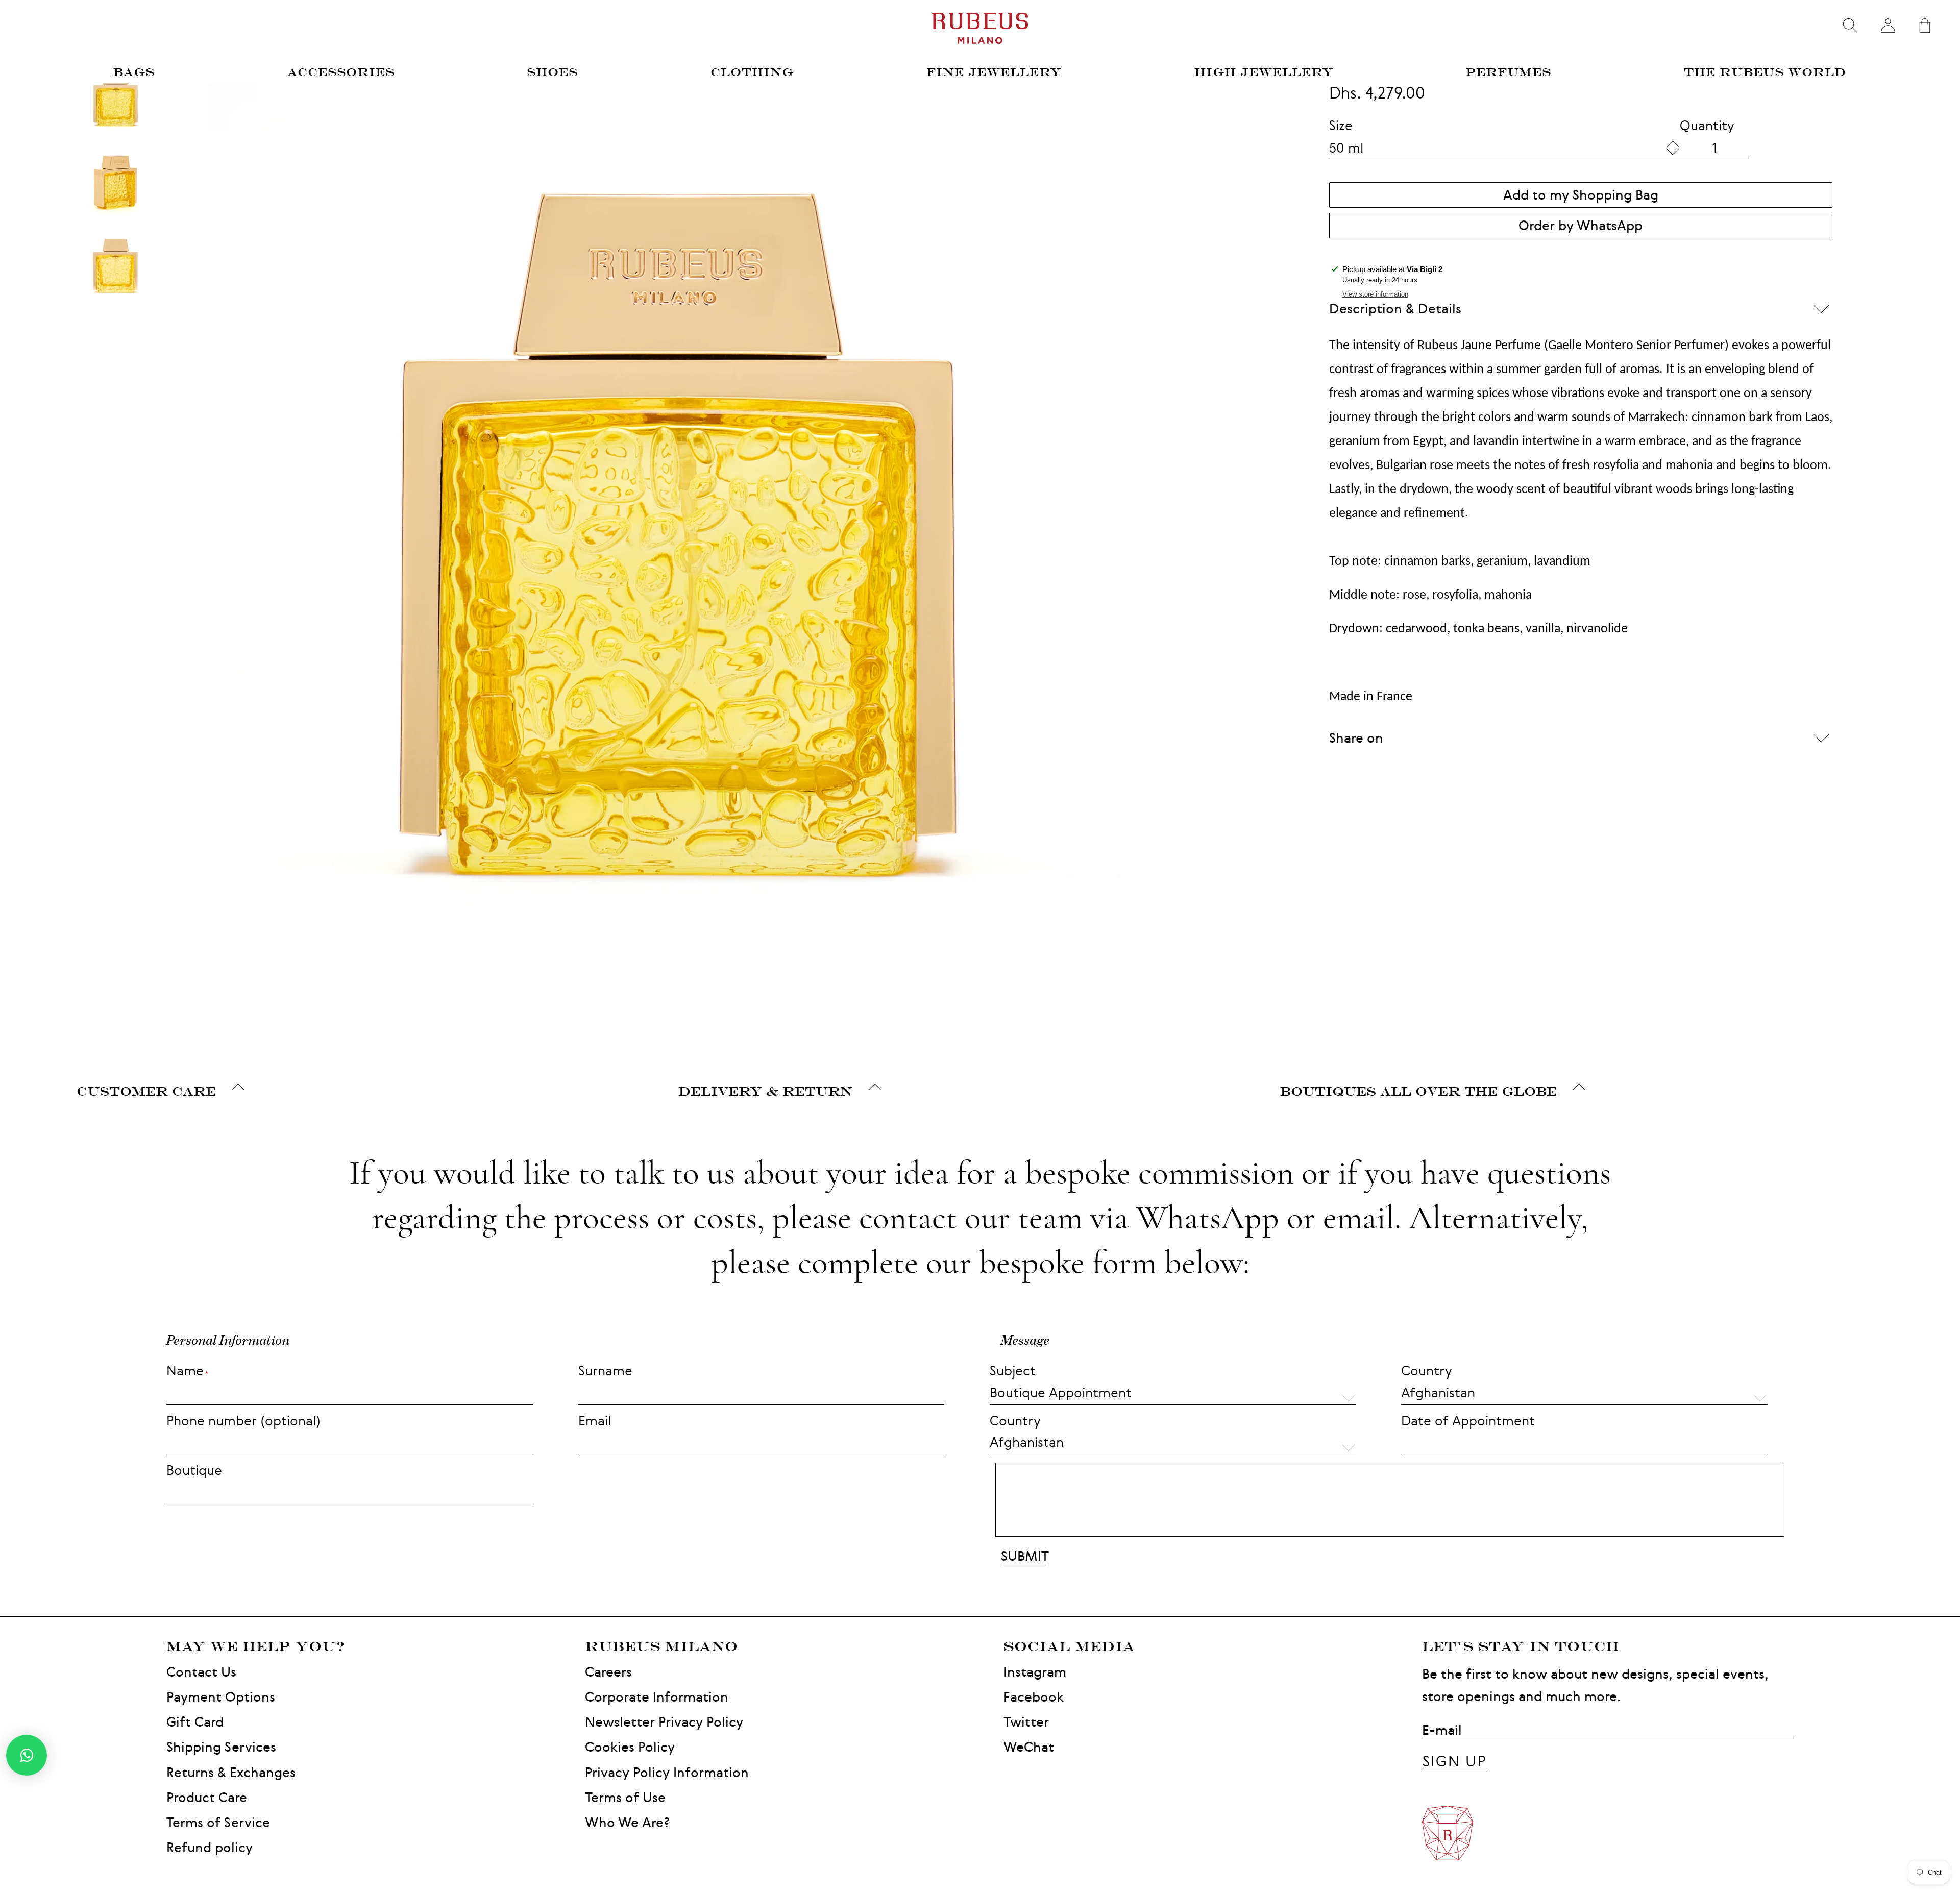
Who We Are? (627, 1822)
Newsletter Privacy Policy (664, 1722)
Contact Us (201, 1672)
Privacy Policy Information (667, 1772)
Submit (1025, 1556)
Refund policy (210, 1847)
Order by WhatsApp (1581, 225)
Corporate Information (657, 1697)
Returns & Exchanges (231, 1772)
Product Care (207, 1797)
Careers (608, 1672)
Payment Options (221, 1697)
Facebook (1034, 1697)
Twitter (1026, 1722)
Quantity (1707, 125)
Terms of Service (218, 1822)
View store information (1375, 294)
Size (1341, 125)
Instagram (1035, 1672)
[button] (1584, 1394)
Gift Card (195, 1722)
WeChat (1029, 1747)
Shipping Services (221, 1747)
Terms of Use (625, 1797)
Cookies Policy (630, 1747)
